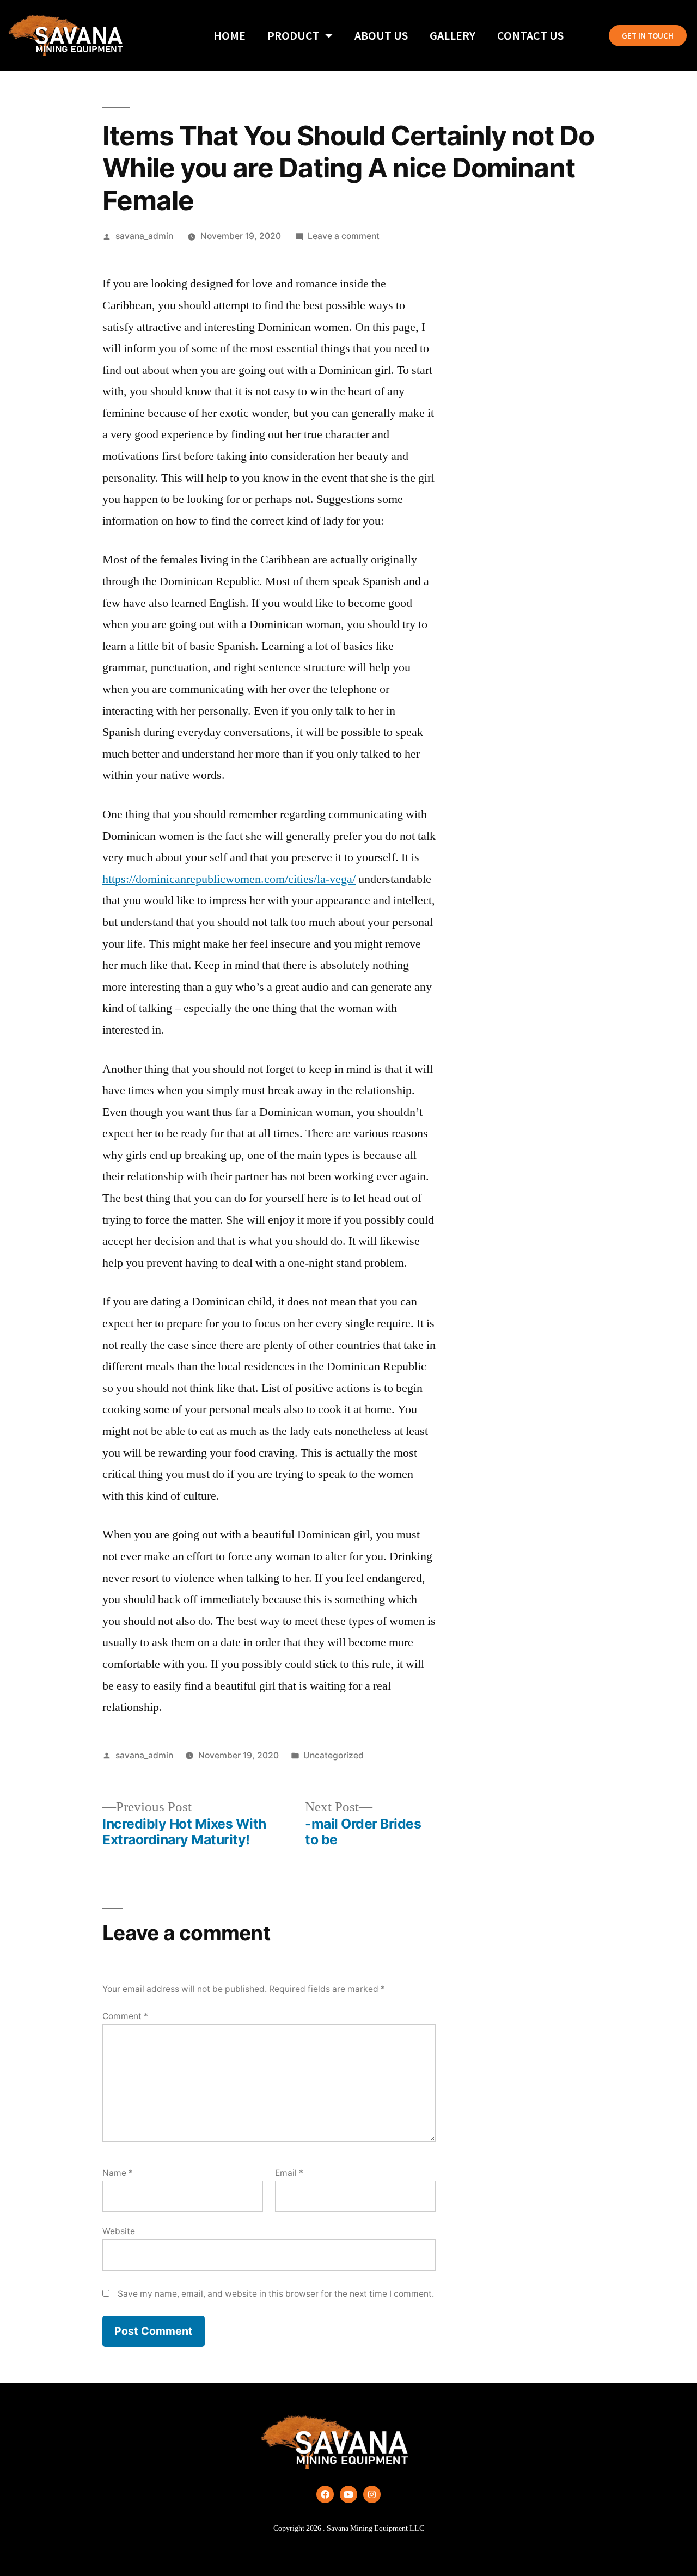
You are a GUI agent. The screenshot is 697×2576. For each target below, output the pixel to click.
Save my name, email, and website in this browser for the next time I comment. (276, 2294)
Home (230, 35)
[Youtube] (348, 2494)
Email (289, 2173)
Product (294, 35)
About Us (381, 35)
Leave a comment (344, 236)
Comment (125, 2016)
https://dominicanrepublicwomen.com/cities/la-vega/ (229, 879)
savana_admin (144, 236)
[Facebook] (325, 2494)
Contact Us (530, 35)
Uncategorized (334, 1755)
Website (119, 2231)
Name (118, 2173)
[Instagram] (372, 2494)
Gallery (453, 35)
